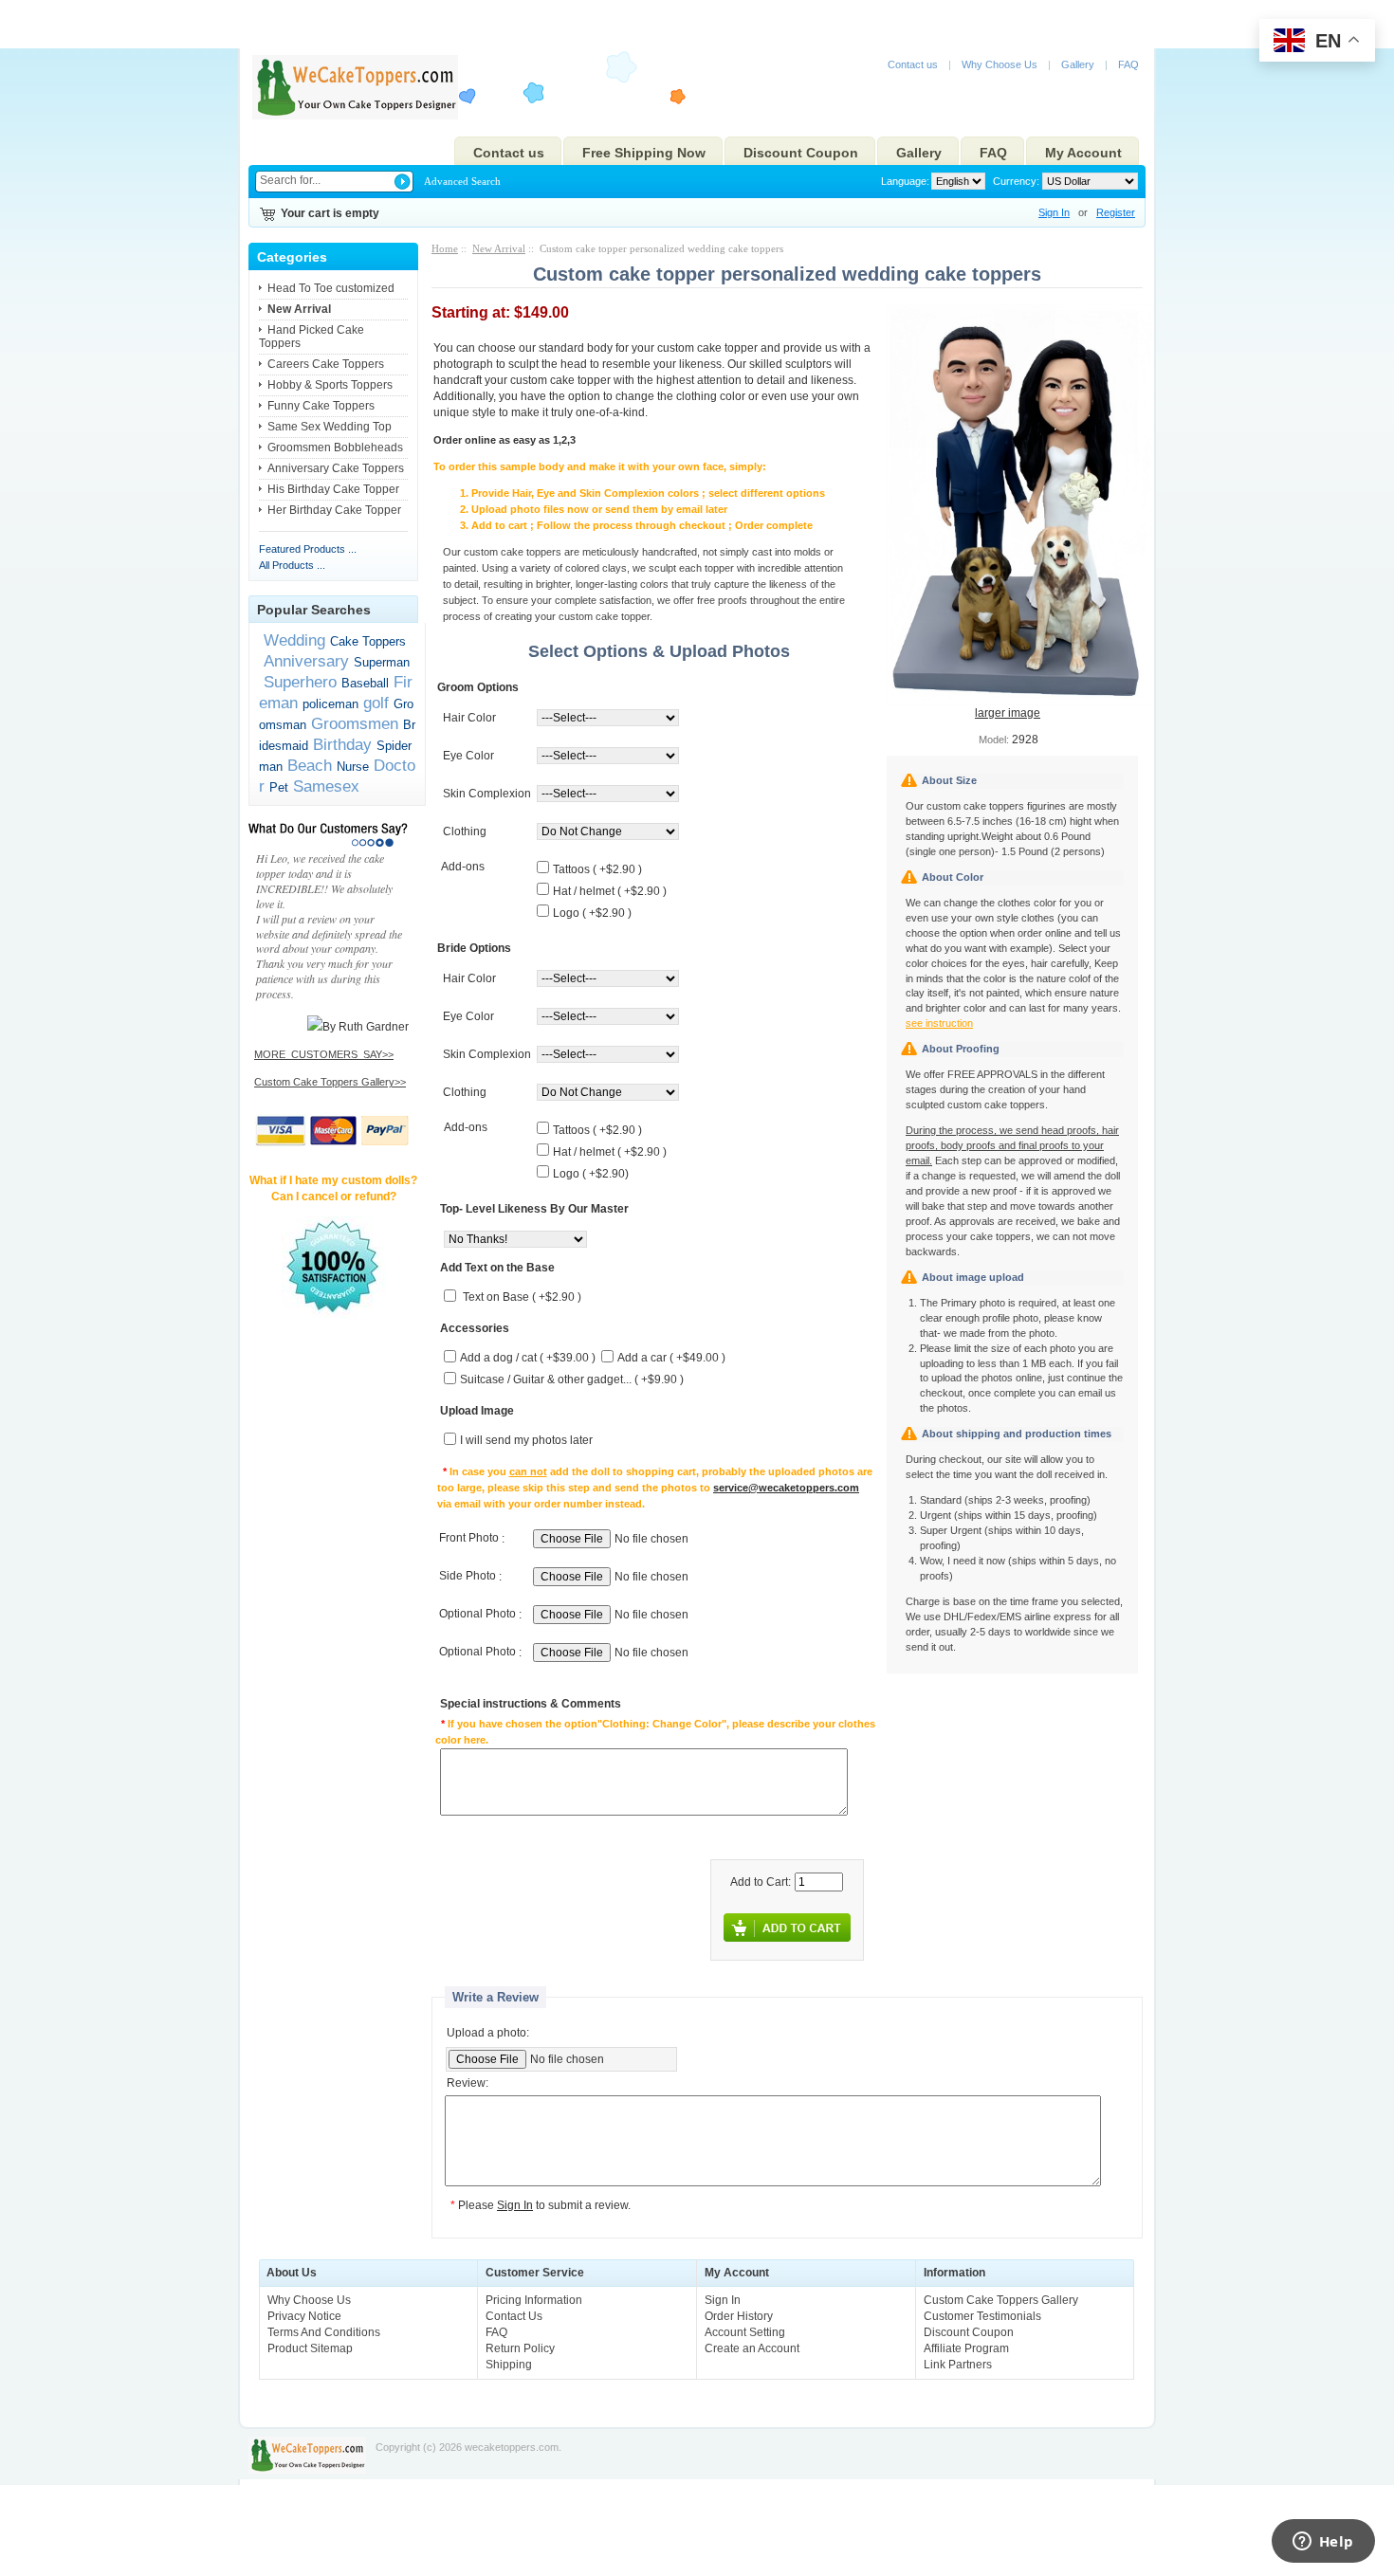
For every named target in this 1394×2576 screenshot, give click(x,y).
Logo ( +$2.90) (591, 1174)
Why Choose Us (1000, 64)
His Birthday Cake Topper (333, 489)
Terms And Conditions (324, 2332)
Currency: (1013, 181)
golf (376, 703)
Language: (905, 181)
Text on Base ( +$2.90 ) (522, 1298)
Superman (382, 662)
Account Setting (745, 2332)
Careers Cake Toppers (326, 364)
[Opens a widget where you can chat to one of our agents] (1323, 2543)
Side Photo (468, 1577)
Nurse (353, 767)
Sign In (1054, 212)
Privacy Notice (304, 2316)
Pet (279, 787)
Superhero (300, 682)
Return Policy (520, 2348)
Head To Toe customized (331, 288)
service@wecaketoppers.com (786, 1488)
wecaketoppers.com (512, 2447)
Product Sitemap (310, 2348)
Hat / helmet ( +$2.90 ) (610, 891)
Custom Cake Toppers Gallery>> (330, 1082)
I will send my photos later (526, 1441)
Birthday (342, 744)
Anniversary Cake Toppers (336, 468)
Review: (468, 2084)
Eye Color (468, 756)
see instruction (939, 1023)
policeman (330, 704)
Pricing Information (534, 2300)
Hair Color (469, 718)
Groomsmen (355, 723)
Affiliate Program (966, 2348)
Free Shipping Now (644, 153)
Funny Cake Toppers (321, 406)
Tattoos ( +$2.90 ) (597, 869)
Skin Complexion (487, 794)
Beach (310, 765)
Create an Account (752, 2348)
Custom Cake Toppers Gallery (1001, 2300)
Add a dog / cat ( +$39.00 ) (528, 1359)
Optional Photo (477, 1615)
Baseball (365, 683)
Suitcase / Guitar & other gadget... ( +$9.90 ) (572, 1380)
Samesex (326, 786)
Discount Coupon (801, 153)
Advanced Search (462, 181)
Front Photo (469, 1539)
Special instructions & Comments (531, 1705)
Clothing (465, 831)
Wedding (294, 640)
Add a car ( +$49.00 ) (671, 1359)
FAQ (1128, 64)
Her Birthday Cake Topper (334, 510)
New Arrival (499, 248)
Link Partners (958, 2365)
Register (1116, 212)
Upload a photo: (488, 2033)
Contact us (913, 64)
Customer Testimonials (982, 2316)
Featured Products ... (308, 549)
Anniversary (306, 661)
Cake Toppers (368, 641)
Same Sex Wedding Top (330, 427)
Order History (739, 2316)
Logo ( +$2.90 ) (592, 913)
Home (445, 248)
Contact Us (514, 2316)
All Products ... (292, 565)
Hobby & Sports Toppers (330, 385)
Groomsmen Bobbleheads (335, 448)
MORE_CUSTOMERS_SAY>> (324, 1054)
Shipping (509, 2365)
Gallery (1078, 64)
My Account (1083, 153)
